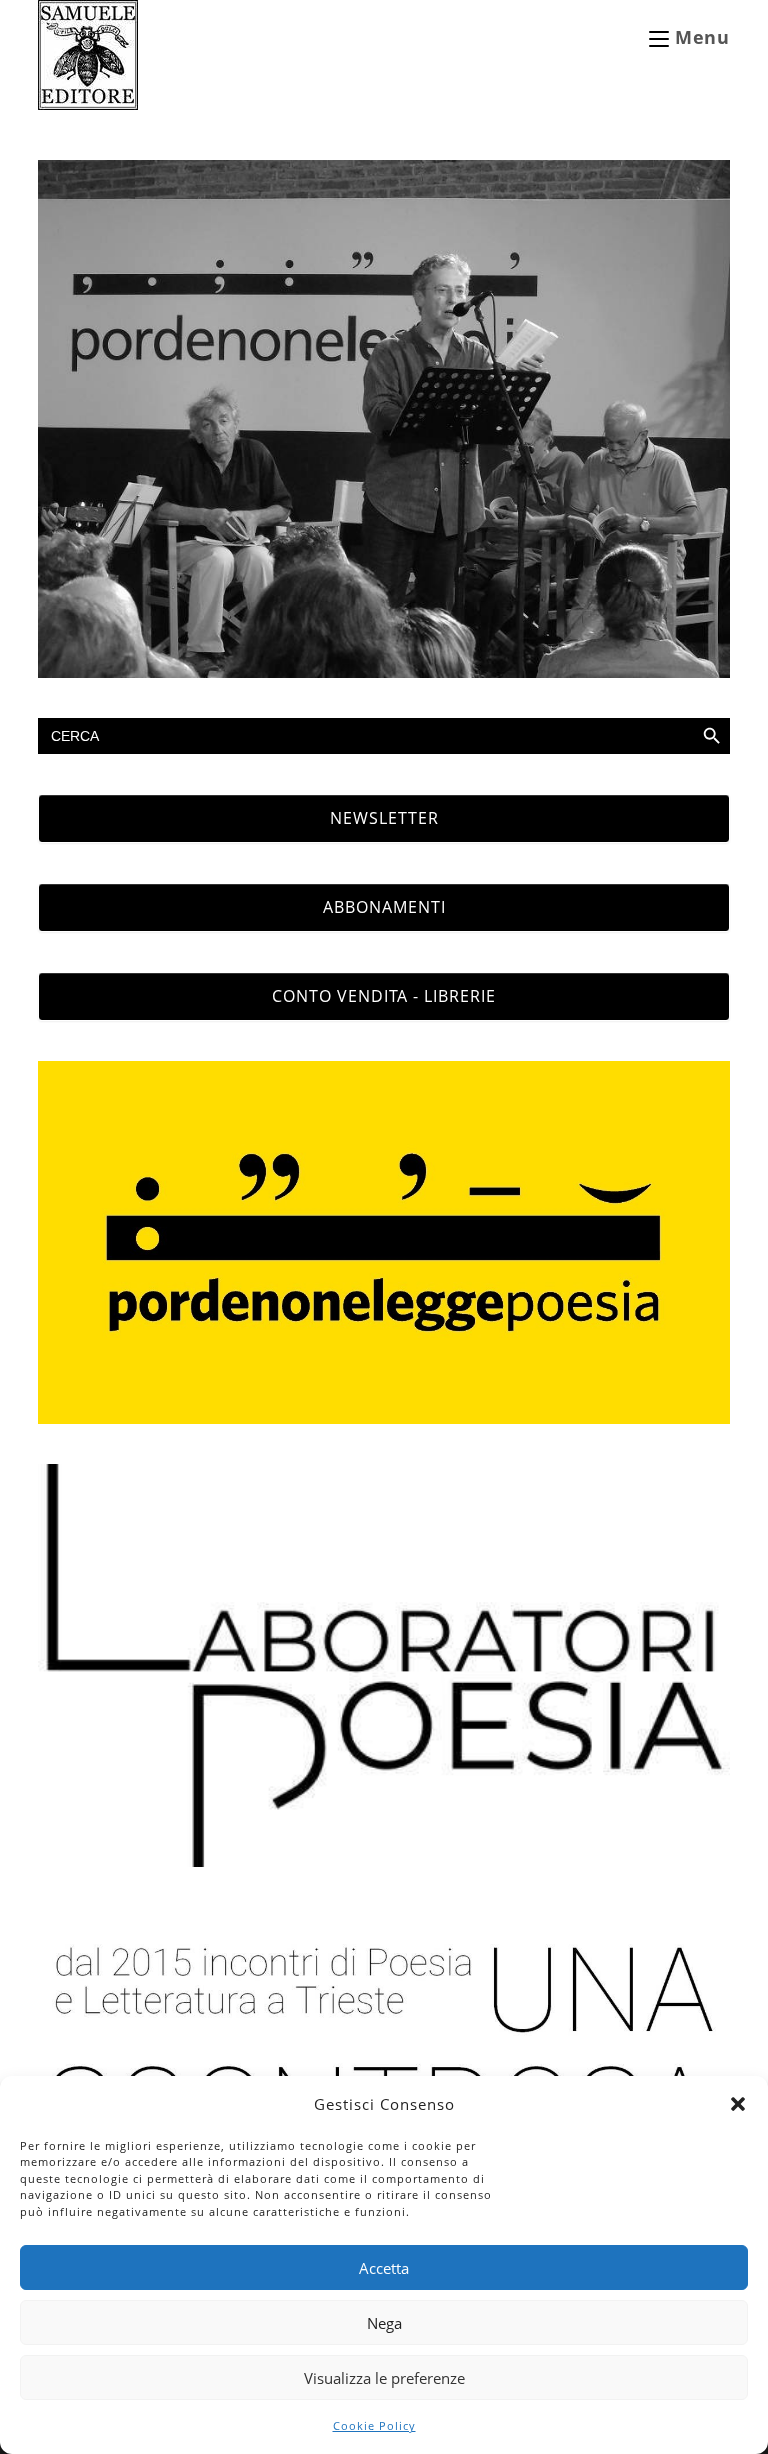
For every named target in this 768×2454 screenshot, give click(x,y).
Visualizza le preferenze (384, 2378)
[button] (738, 2104)
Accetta (384, 2268)
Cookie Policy (374, 2425)
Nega (384, 2323)
